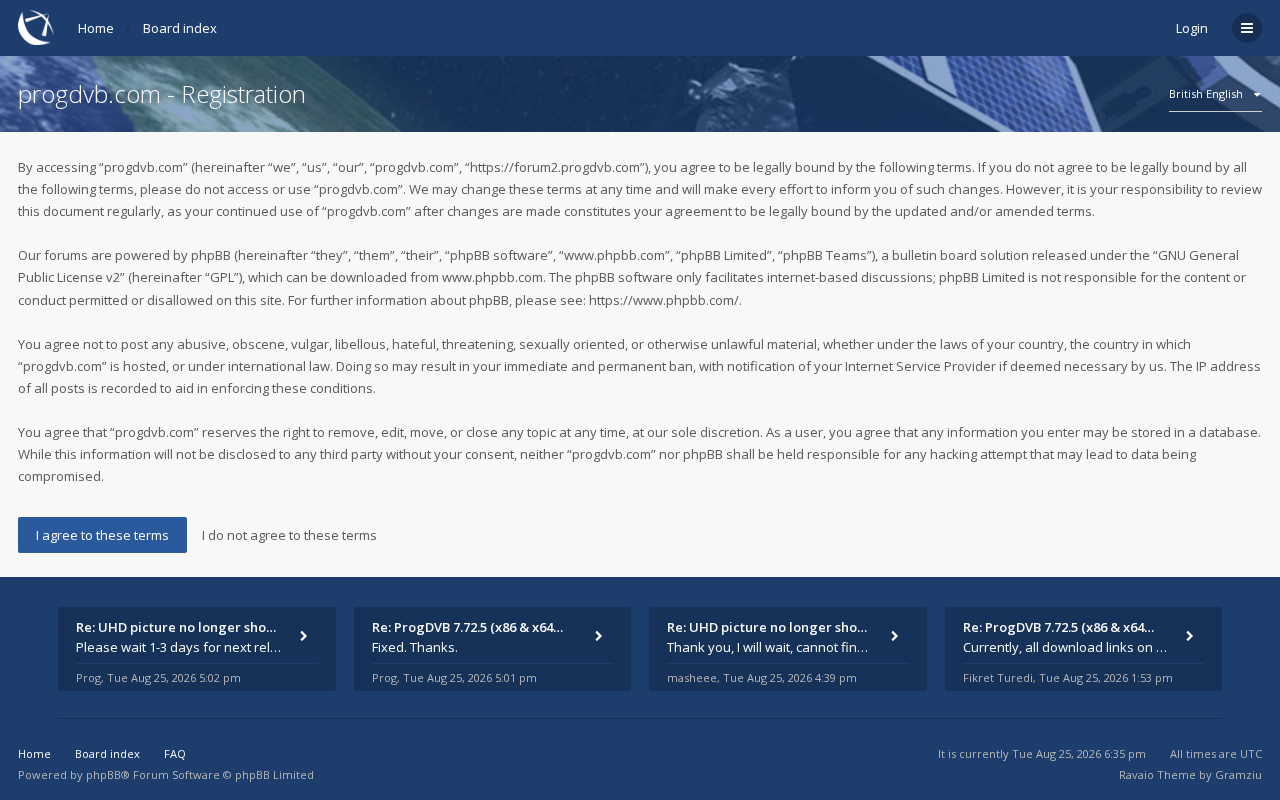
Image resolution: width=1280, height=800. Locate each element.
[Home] (36, 27)
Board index (180, 28)
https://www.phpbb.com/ (664, 300)
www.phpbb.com (492, 277)
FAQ (175, 753)
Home (96, 28)
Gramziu (1238, 774)
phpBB (103, 774)
